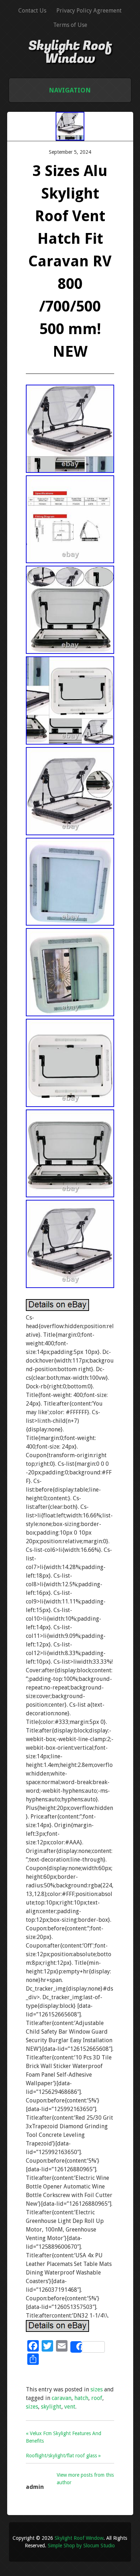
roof (97, 2398)
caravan (62, 2398)
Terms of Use (70, 25)
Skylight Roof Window (70, 52)
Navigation (70, 90)
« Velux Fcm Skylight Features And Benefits (64, 2437)
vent (70, 2407)
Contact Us (32, 11)
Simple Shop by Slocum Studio (81, 2546)
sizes (97, 2389)
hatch (81, 2398)
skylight (51, 2407)
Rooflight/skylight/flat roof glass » (63, 2456)
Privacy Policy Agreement (89, 11)
